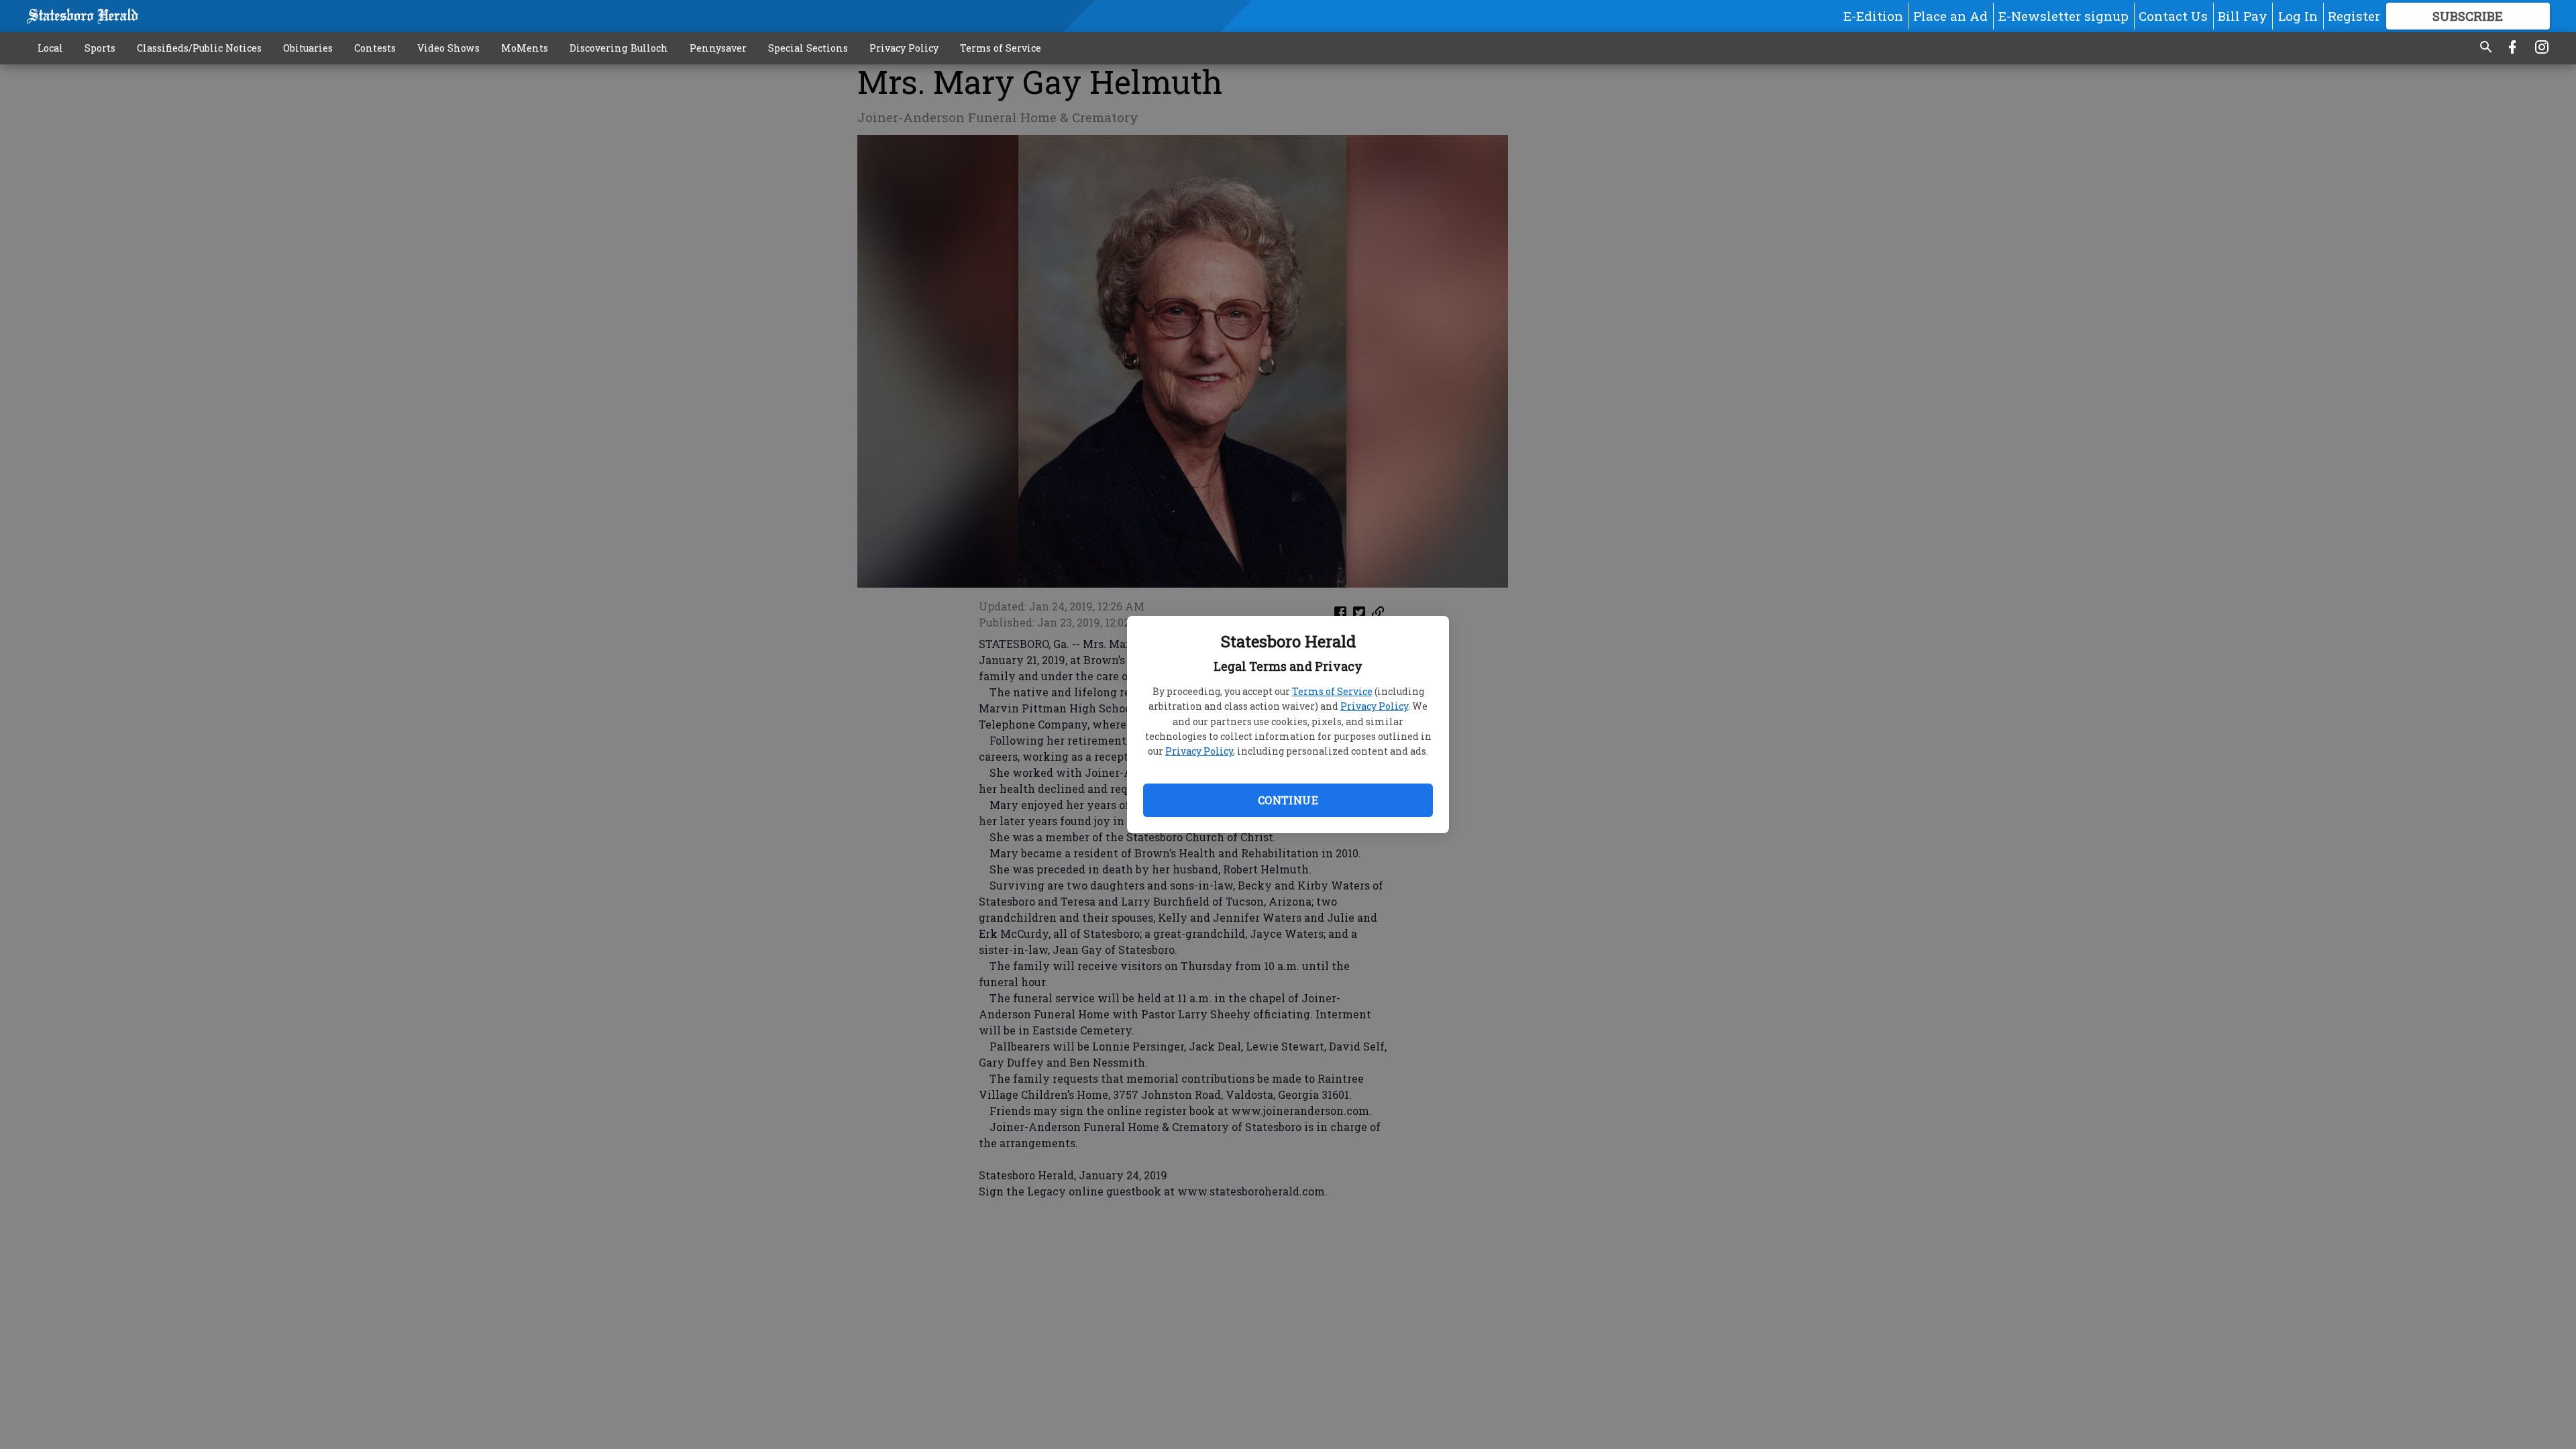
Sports (100, 48)
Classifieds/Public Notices (199, 48)
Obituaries (308, 48)
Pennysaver (718, 48)
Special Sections (808, 48)
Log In (2298, 16)
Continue (1288, 800)
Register (2354, 16)
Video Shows (448, 48)
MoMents (525, 48)
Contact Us (2173, 16)
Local (50, 48)
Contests (375, 48)
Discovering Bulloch (619, 48)
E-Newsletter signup (2063, 16)
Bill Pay (2243, 16)
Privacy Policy (1374, 706)
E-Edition (1873, 16)
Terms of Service (1332, 691)
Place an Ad (1950, 16)
